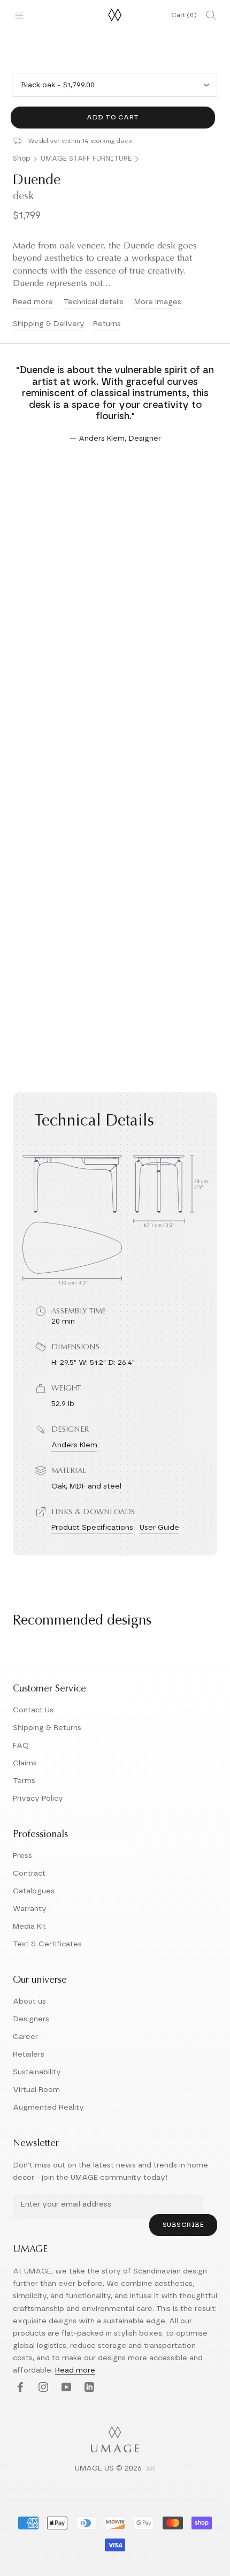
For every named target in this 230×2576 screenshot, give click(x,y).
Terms (24, 1781)
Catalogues (34, 1891)
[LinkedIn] (88, 2388)
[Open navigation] (19, 15)
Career (25, 2037)
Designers (31, 2019)
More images (158, 302)
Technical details (94, 302)
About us (29, 2001)
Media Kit (29, 1927)
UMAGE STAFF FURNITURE (86, 159)
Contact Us (33, 1710)
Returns (107, 324)
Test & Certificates (47, 1944)
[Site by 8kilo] (151, 2469)
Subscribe (183, 2225)
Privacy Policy (38, 1799)
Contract (29, 1874)
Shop (21, 159)
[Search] (211, 15)
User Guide (159, 1528)
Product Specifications (92, 1528)
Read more (33, 302)
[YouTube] (65, 2388)
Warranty (30, 1909)
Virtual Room (36, 2090)
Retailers (29, 2054)
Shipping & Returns (47, 1728)
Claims (25, 1763)
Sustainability (37, 2072)
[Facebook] (19, 2388)
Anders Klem (74, 1445)
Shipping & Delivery (49, 324)
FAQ (21, 1746)
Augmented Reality (48, 2107)
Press (22, 1856)
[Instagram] (42, 2388)
